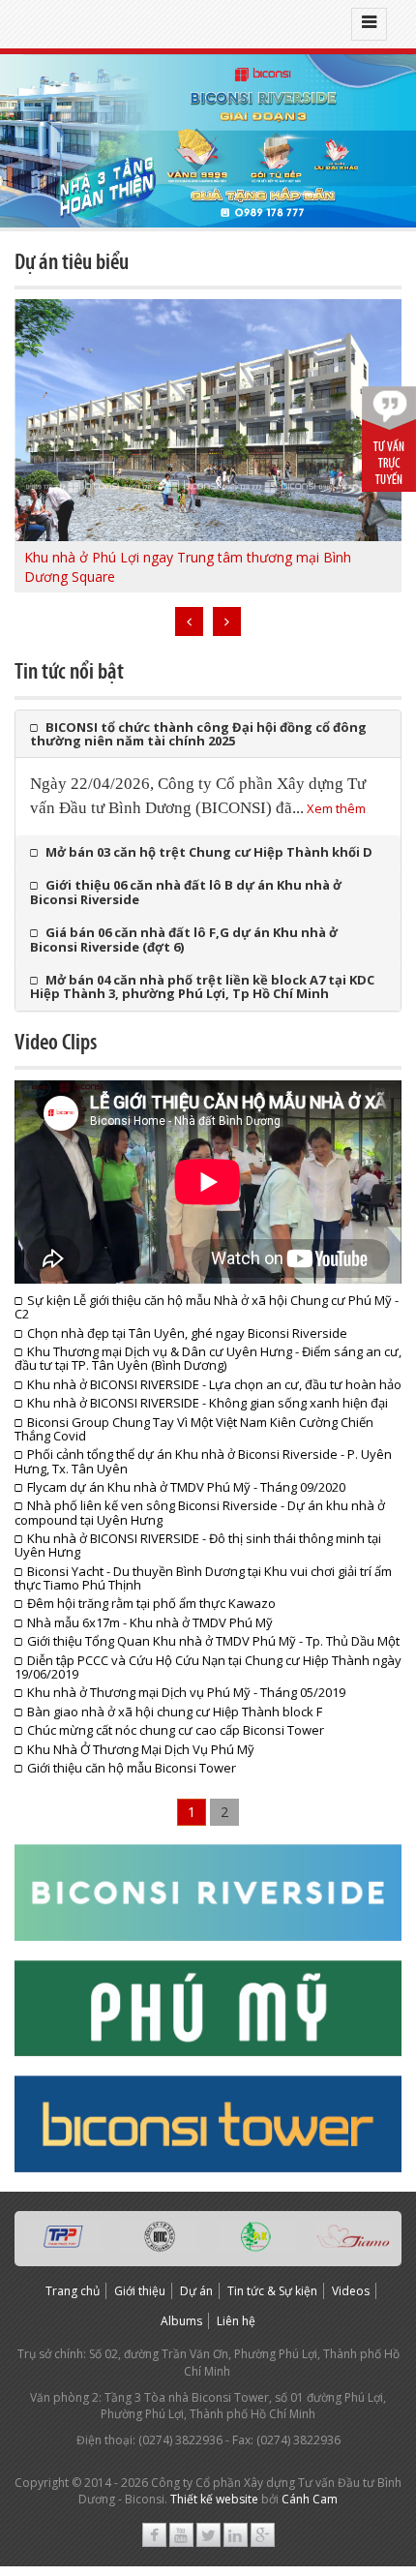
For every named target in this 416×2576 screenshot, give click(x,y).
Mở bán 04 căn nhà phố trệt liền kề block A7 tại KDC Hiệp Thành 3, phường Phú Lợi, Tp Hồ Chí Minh (202, 986)
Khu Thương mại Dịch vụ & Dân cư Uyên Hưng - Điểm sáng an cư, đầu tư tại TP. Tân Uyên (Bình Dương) (208, 1358)
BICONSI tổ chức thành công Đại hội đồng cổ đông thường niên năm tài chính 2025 (198, 734)
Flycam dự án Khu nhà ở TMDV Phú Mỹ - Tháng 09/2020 (186, 1487)
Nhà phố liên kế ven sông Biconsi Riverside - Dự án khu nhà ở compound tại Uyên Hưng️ (200, 1512)
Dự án (196, 2291)
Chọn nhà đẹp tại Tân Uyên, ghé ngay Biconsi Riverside (187, 1333)
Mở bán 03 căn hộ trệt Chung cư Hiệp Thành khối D (209, 852)
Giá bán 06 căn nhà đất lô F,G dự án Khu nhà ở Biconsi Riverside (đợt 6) (184, 939)
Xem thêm (336, 808)
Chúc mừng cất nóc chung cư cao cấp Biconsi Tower (176, 1730)
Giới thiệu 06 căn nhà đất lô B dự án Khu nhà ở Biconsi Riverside (186, 892)
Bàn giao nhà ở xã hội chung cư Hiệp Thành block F (175, 1712)
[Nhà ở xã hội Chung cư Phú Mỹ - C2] (208, 141)
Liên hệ (236, 2321)
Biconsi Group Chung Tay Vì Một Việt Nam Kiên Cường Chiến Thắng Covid (194, 1429)
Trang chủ (73, 2291)
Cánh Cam (310, 2499)
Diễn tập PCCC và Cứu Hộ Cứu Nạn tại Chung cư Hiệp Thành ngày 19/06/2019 (208, 1667)
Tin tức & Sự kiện (272, 2291)
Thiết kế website (214, 2499)
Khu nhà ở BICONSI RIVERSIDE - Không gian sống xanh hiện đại (208, 1403)
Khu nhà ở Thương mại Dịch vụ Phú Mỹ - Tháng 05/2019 (186, 1692)
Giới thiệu (140, 2291)
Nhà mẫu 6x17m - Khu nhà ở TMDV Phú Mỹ (150, 1622)
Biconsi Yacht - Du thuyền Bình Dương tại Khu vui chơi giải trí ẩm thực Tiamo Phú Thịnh (203, 1578)
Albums (181, 2321)
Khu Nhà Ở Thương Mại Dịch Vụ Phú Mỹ (141, 1749)
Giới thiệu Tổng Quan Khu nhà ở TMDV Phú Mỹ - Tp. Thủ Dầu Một (213, 1641)
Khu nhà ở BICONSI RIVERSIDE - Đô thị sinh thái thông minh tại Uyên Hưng (198, 1545)
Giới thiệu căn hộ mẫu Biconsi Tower (132, 1768)
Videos (351, 2291)
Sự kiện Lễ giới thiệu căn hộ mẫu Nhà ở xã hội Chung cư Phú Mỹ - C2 (207, 1307)
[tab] (208, 734)
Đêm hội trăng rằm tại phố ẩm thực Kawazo (151, 1603)
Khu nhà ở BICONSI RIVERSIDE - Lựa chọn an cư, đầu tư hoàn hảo (214, 1384)
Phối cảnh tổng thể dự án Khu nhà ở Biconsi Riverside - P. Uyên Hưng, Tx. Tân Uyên (203, 1461)
